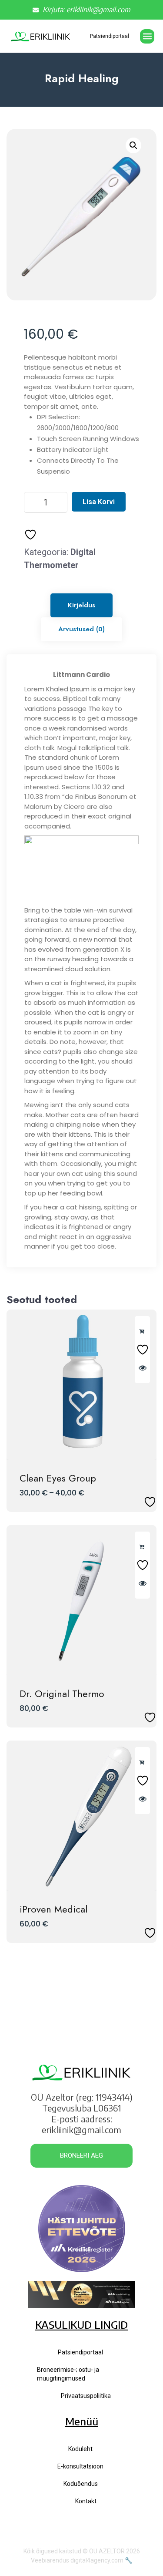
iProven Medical (53, 1909)
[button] (147, 36)
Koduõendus (81, 2484)
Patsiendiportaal (110, 36)
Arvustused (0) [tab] (81, 629)
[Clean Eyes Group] (81, 1385)
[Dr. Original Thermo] (81, 1600)
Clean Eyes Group (58, 1478)
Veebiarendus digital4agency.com (77, 2560)
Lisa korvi (99, 502)
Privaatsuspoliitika (86, 2396)
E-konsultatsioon (80, 2466)
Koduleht (80, 2449)
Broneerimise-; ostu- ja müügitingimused (68, 2374)
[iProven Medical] (81, 1816)
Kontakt (86, 2501)
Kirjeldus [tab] (81, 605)
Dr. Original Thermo (62, 1694)
